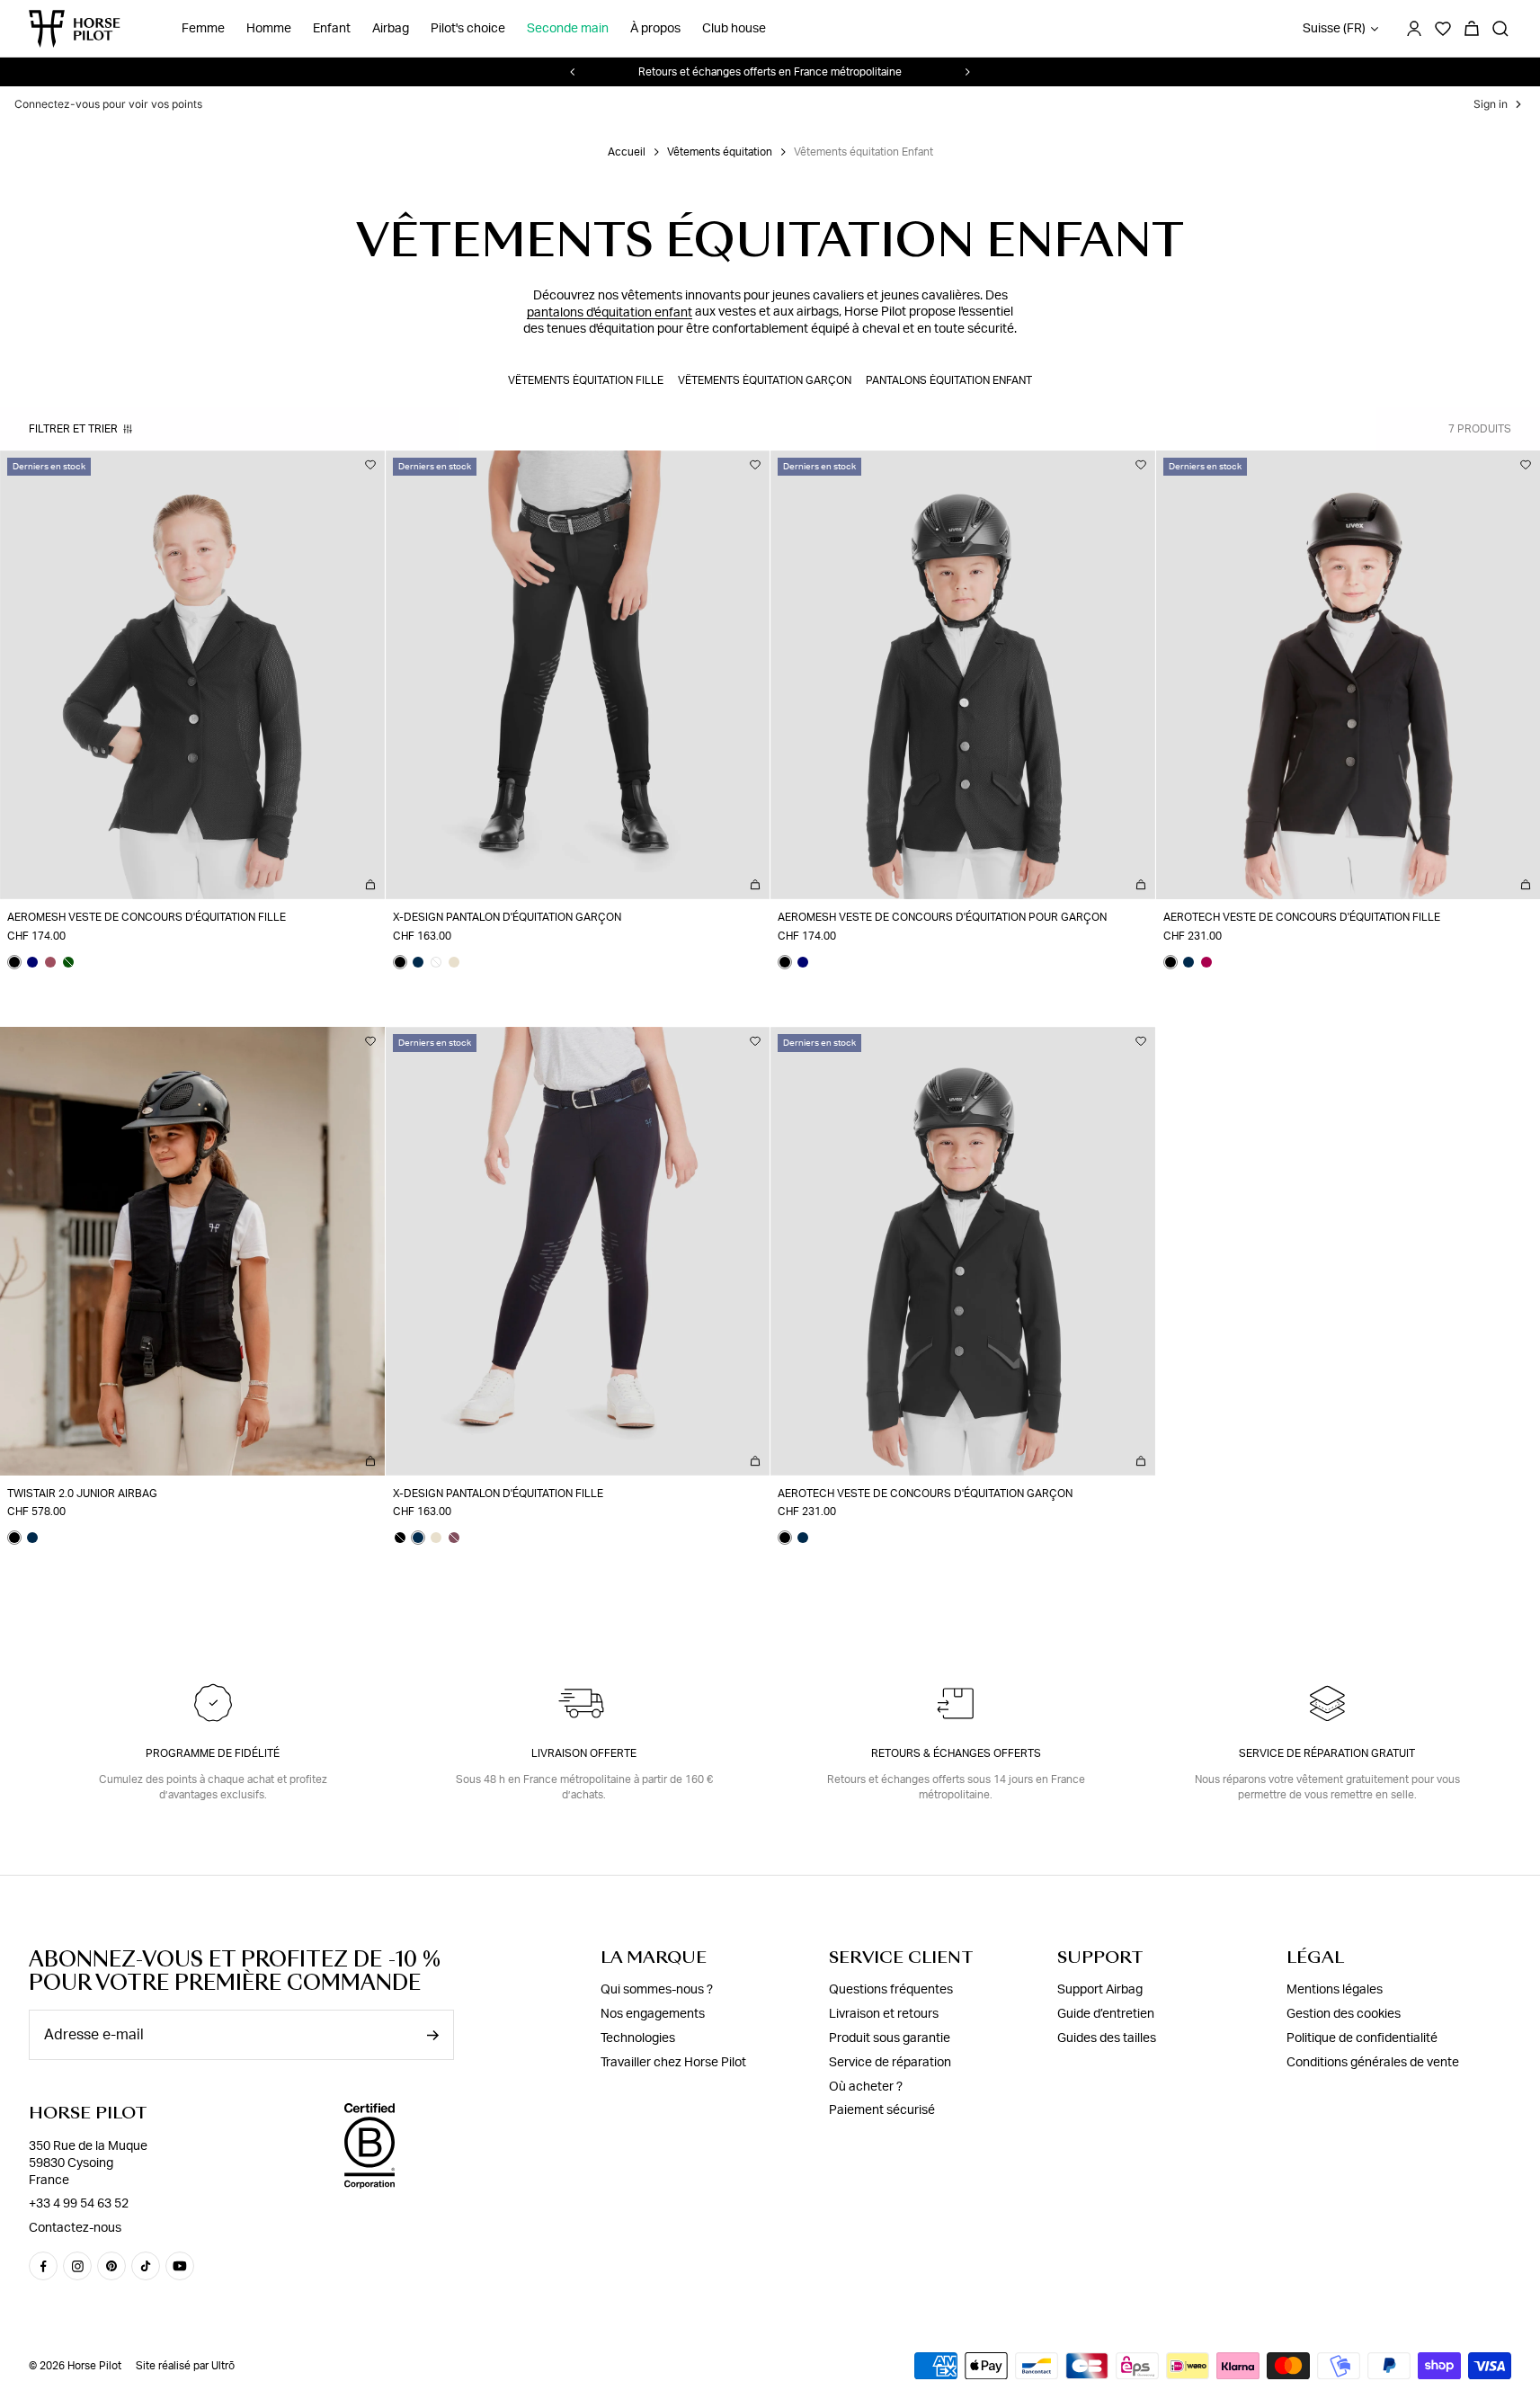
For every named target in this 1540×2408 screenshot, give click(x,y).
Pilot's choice (468, 29)
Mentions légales (1335, 1990)
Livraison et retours (884, 2014)
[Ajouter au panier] (370, 885)
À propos (655, 29)
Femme (203, 29)
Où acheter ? (866, 2087)
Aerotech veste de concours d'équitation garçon (925, 1494)
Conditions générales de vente (1373, 2063)
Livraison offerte (584, 1753)
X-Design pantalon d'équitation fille (498, 1494)
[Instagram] (77, 2266)
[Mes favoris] (370, 465)
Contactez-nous (75, 2228)
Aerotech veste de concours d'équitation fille (1302, 917)
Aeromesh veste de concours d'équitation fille (147, 917)
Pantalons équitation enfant (949, 380)
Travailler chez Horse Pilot (673, 2063)
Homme (269, 29)
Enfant (332, 29)
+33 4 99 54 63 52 (79, 2204)
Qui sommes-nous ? (657, 1990)
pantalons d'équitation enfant (610, 312)
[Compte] (1414, 29)
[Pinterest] (111, 2266)
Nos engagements (653, 2014)
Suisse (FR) (1334, 29)
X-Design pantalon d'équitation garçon (507, 917)
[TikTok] (146, 2266)
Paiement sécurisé (882, 2110)
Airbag (391, 29)
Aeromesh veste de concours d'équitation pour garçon (942, 917)
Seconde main (568, 29)
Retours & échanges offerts (956, 1753)
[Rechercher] (1500, 29)
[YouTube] (180, 2266)
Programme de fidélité (213, 1753)
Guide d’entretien (1106, 2014)
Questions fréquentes (891, 1990)
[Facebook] (43, 2266)
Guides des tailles (1107, 2038)
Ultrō (223, 2366)
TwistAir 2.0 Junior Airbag (82, 1494)
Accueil (627, 152)
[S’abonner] (432, 2035)
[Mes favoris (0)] (1443, 29)
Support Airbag (1100, 1990)
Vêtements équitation (720, 152)
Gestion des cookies (1344, 2014)
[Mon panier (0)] (1472, 29)
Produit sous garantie (890, 2038)
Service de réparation (890, 2063)
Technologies (638, 2038)
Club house (734, 29)
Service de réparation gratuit (1327, 1753)
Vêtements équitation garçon (765, 380)
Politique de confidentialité (1362, 2038)
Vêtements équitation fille (586, 380)
